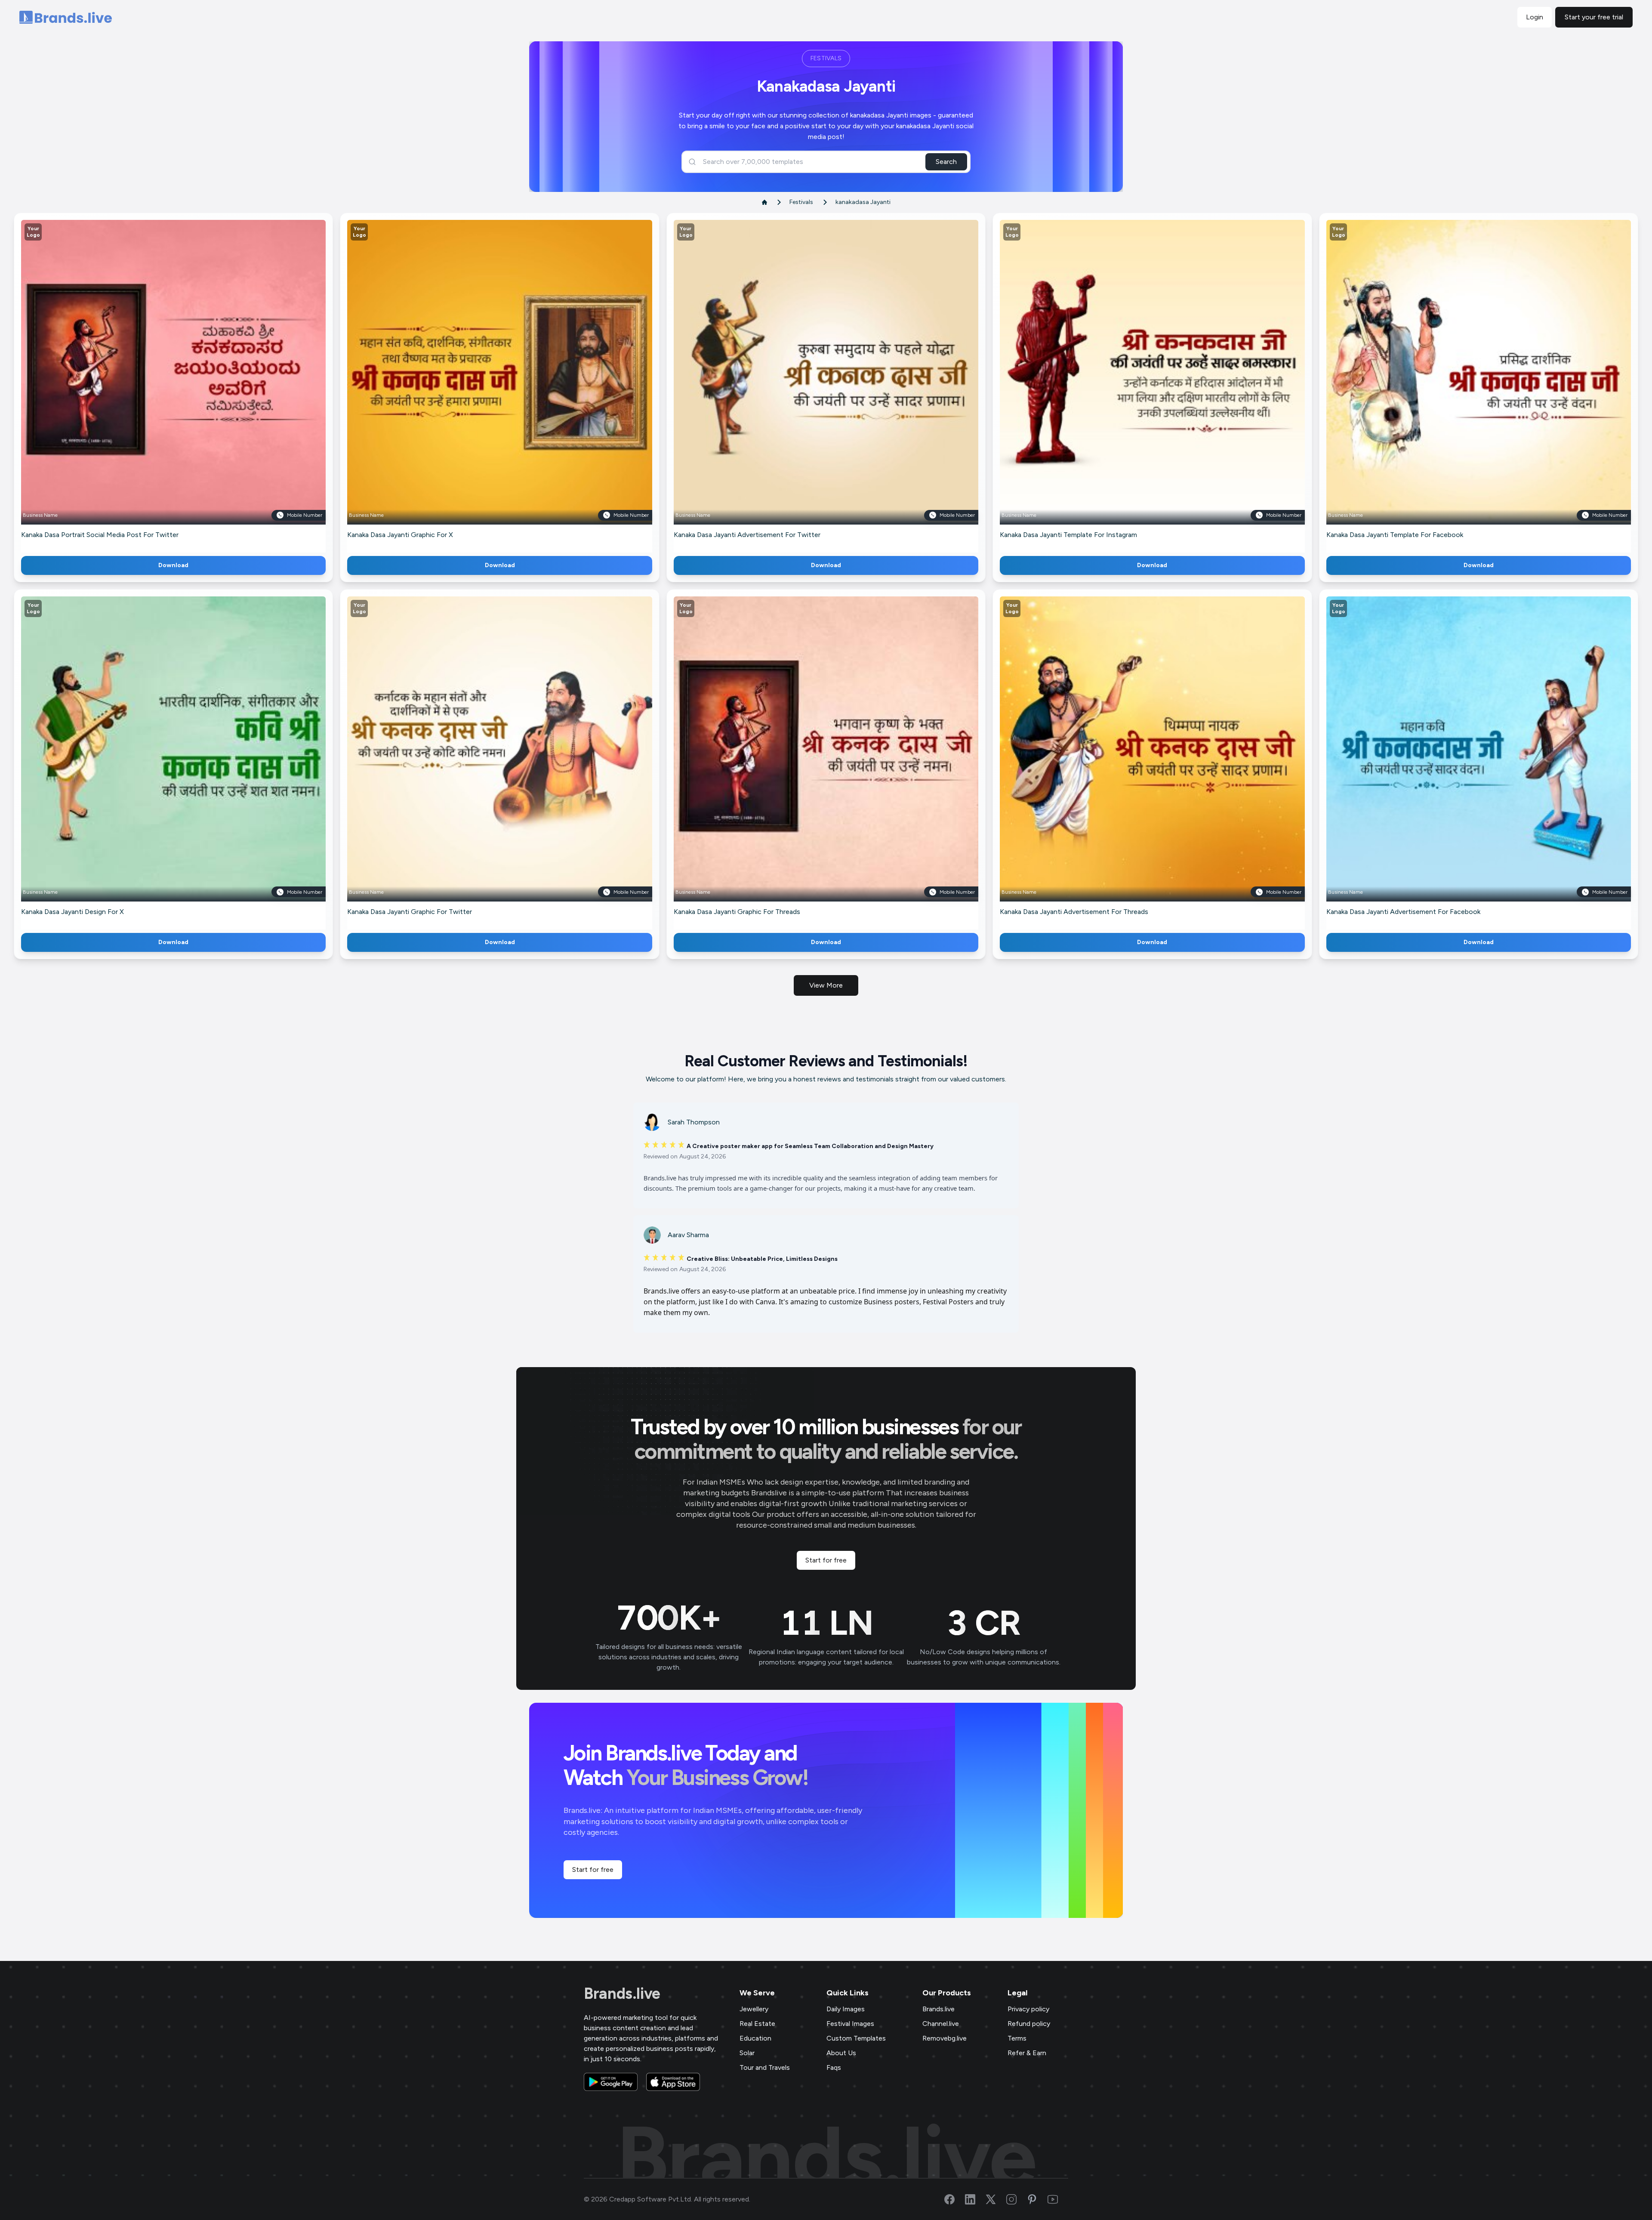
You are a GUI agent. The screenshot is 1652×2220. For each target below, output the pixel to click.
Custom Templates (856, 2038)
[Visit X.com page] (996, 2199)
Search (946, 162)
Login (1535, 17)
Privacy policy (1028, 2009)
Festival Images (850, 2024)
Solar (747, 2053)
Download (173, 565)
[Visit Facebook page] (955, 2199)
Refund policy (1029, 2024)
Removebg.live (945, 2038)
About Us (841, 2053)
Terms (1017, 2038)
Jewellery (754, 2009)
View (188, 385)
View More (826, 985)
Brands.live (622, 1994)
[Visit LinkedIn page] (975, 2199)
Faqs (834, 2067)
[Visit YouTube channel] (1058, 2199)
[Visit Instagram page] (1017, 2199)
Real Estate (757, 2024)
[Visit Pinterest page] (1037, 2199)
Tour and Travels (765, 2067)
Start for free (826, 1560)
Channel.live (941, 2024)
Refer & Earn (1027, 2053)
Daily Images (846, 2009)
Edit (155, 385)
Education (755, 2038)
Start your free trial (1594, 17)
